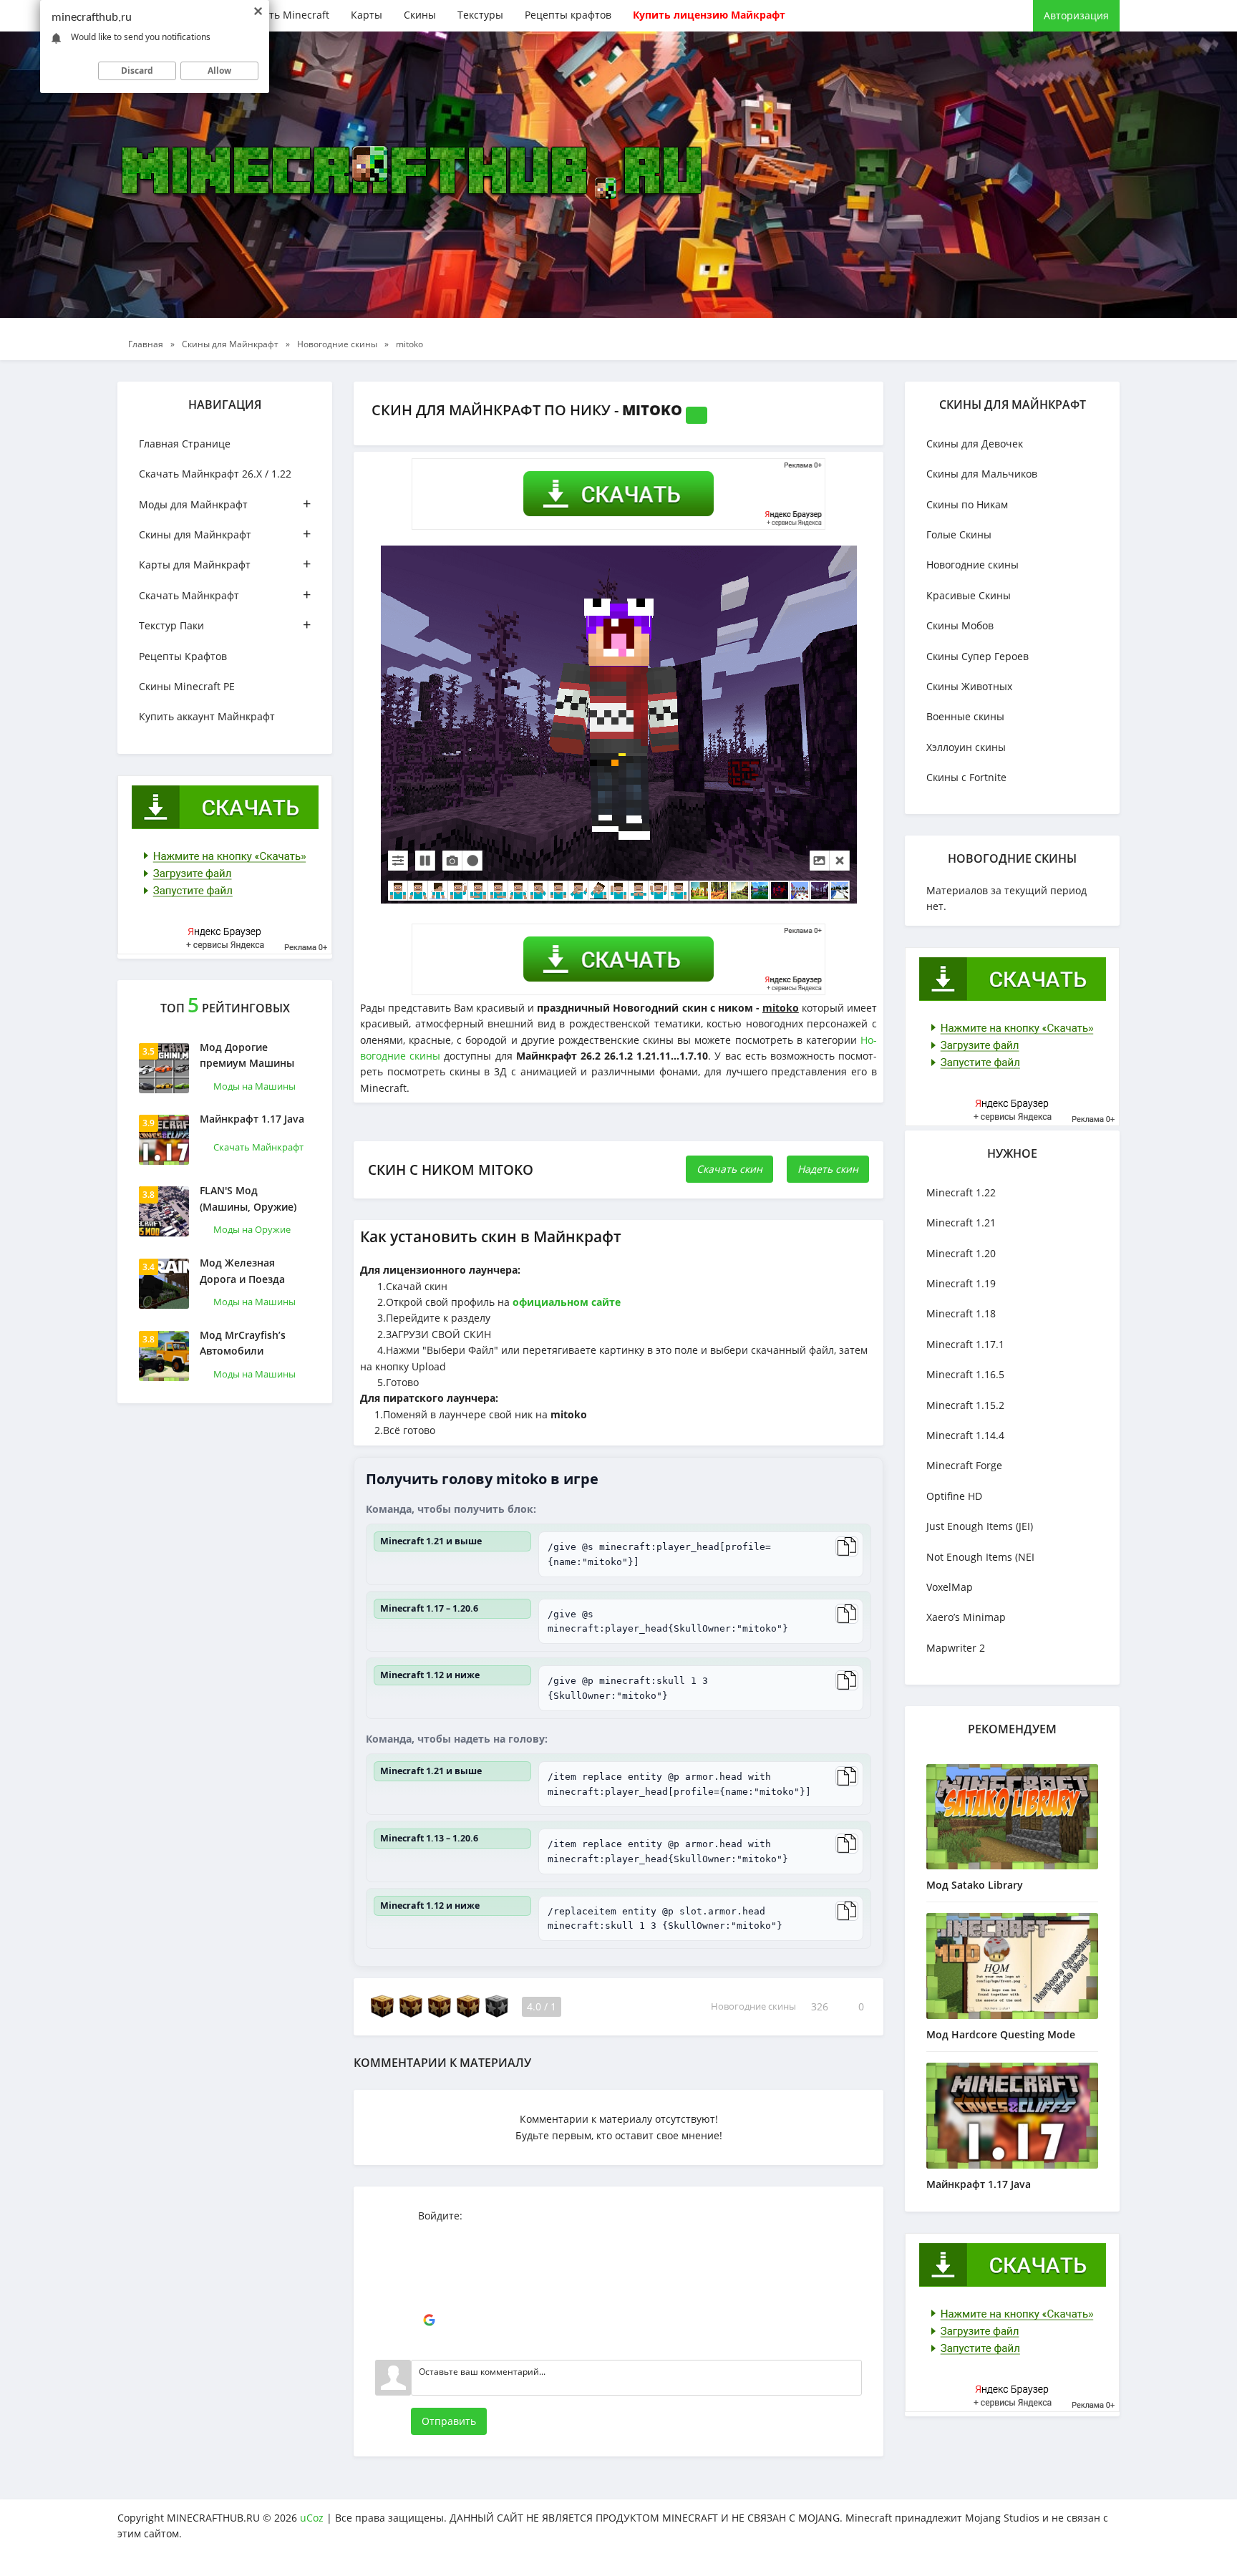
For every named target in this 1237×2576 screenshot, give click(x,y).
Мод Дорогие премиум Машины (247, 1055)
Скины (420, 15)
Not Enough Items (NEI (980, 1557)
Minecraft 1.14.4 (965, 1435)
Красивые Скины (969, 595)
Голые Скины (959, 534)
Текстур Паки (225, 625)
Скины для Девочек (975, 444)
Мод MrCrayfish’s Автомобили (243, 1343)
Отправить (449, 2421)
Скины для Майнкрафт (225, 534)
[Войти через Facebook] (429, 2277)
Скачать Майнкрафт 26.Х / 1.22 (215, 474)
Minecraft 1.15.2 (965, 1405)
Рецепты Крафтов (183, 656)
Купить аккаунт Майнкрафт (207, 716)
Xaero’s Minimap (966, 1617)
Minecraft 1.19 (961, 1283)
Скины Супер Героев (978, 656)
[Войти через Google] (429, 2320)
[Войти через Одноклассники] (429, 2342)
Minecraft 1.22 (961, 1192)
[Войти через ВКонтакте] (429, 2256)
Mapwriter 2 (956, 1648)
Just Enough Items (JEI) (980, 1526)
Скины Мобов (960, 625)
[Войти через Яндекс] (429, 2299)
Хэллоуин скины (966, 747)
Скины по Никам (967, 504)
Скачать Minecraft (285, 15)
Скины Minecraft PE (187, 686)
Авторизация (1076, 15)
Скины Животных (969, 686)
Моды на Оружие (252, 1229)
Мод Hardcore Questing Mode (1001, 2034)
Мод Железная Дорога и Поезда (242, 1270)
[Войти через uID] (429, 2234)
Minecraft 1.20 (961, 1253)
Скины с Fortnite (966, 777)
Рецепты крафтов (568, 15)
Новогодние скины (753, 2007)
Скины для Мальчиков (982, 474)
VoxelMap (950, 1587)
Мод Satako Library (975, 1885)
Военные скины (965, 716)
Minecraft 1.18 (961, 1313)
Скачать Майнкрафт (225, 595)
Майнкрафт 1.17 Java (252, 1119)
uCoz (312, 2518)
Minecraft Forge (964, 1465)
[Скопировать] (847, 1546)
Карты (367, 15)
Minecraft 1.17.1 (965, 1344)
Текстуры (480, 15)
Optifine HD (954, 1496)
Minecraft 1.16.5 (965, 1374)
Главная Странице (185, 444)
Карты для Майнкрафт (225, 564)
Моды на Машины (254, 1086)
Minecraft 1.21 (961, 1222)
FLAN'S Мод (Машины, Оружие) (248, 1198)
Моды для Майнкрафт (225, 504)
